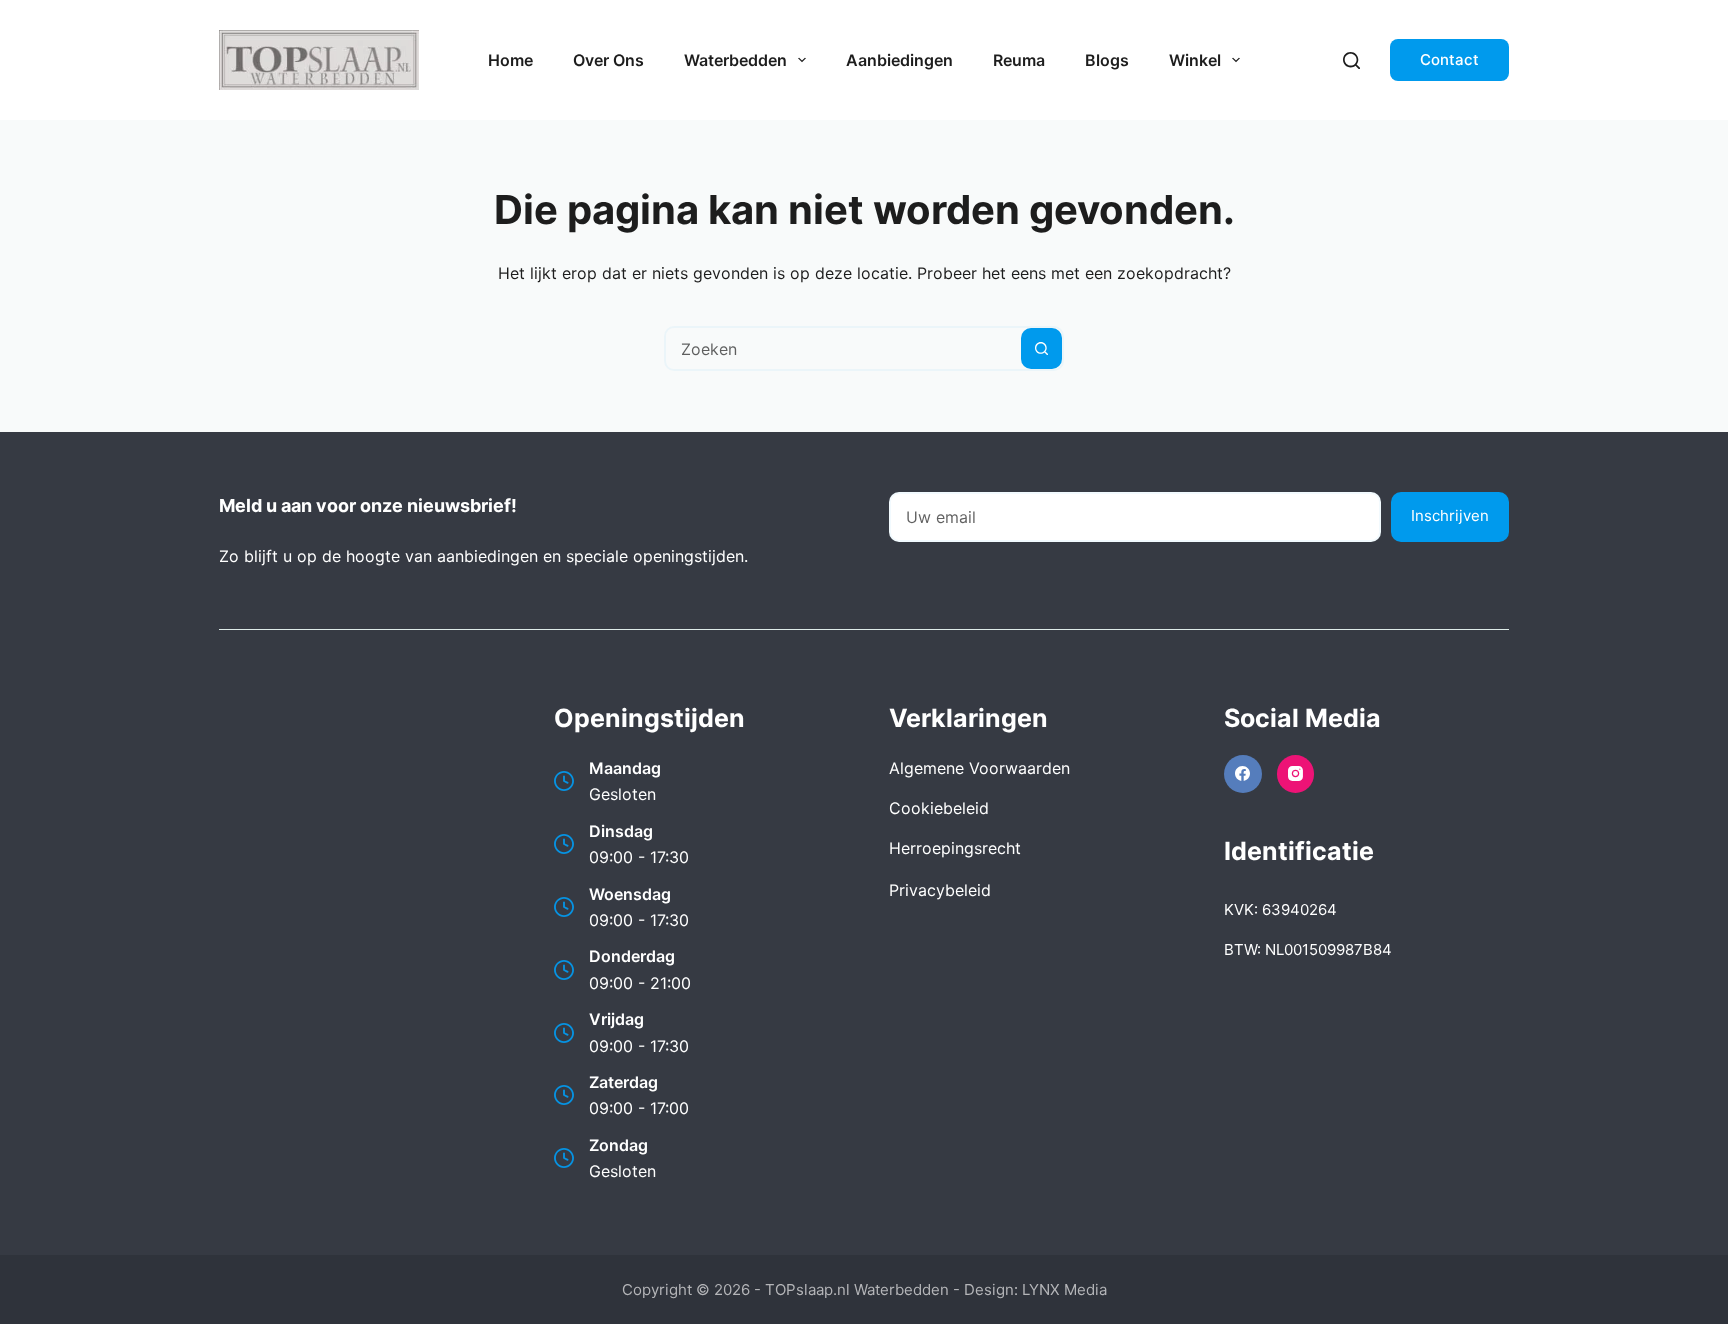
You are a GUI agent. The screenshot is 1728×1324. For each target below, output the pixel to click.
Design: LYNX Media (1035, 1289)
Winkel (1195, 60)
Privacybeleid (940, 890)
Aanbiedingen (899, 60)
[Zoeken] (1351, 60)
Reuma (1019, 60)
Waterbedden (735, 60)
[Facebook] (1243, 774)
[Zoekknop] (1041, 348)
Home (510, 60)
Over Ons (608, 60)
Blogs (1107, 60)
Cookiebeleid (939, 808)
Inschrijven (1450, 515)
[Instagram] (1296, 774)
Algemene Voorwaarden (979, 768)
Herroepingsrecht (955, 848)
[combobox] (843, 348)
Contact (1449, 59)
